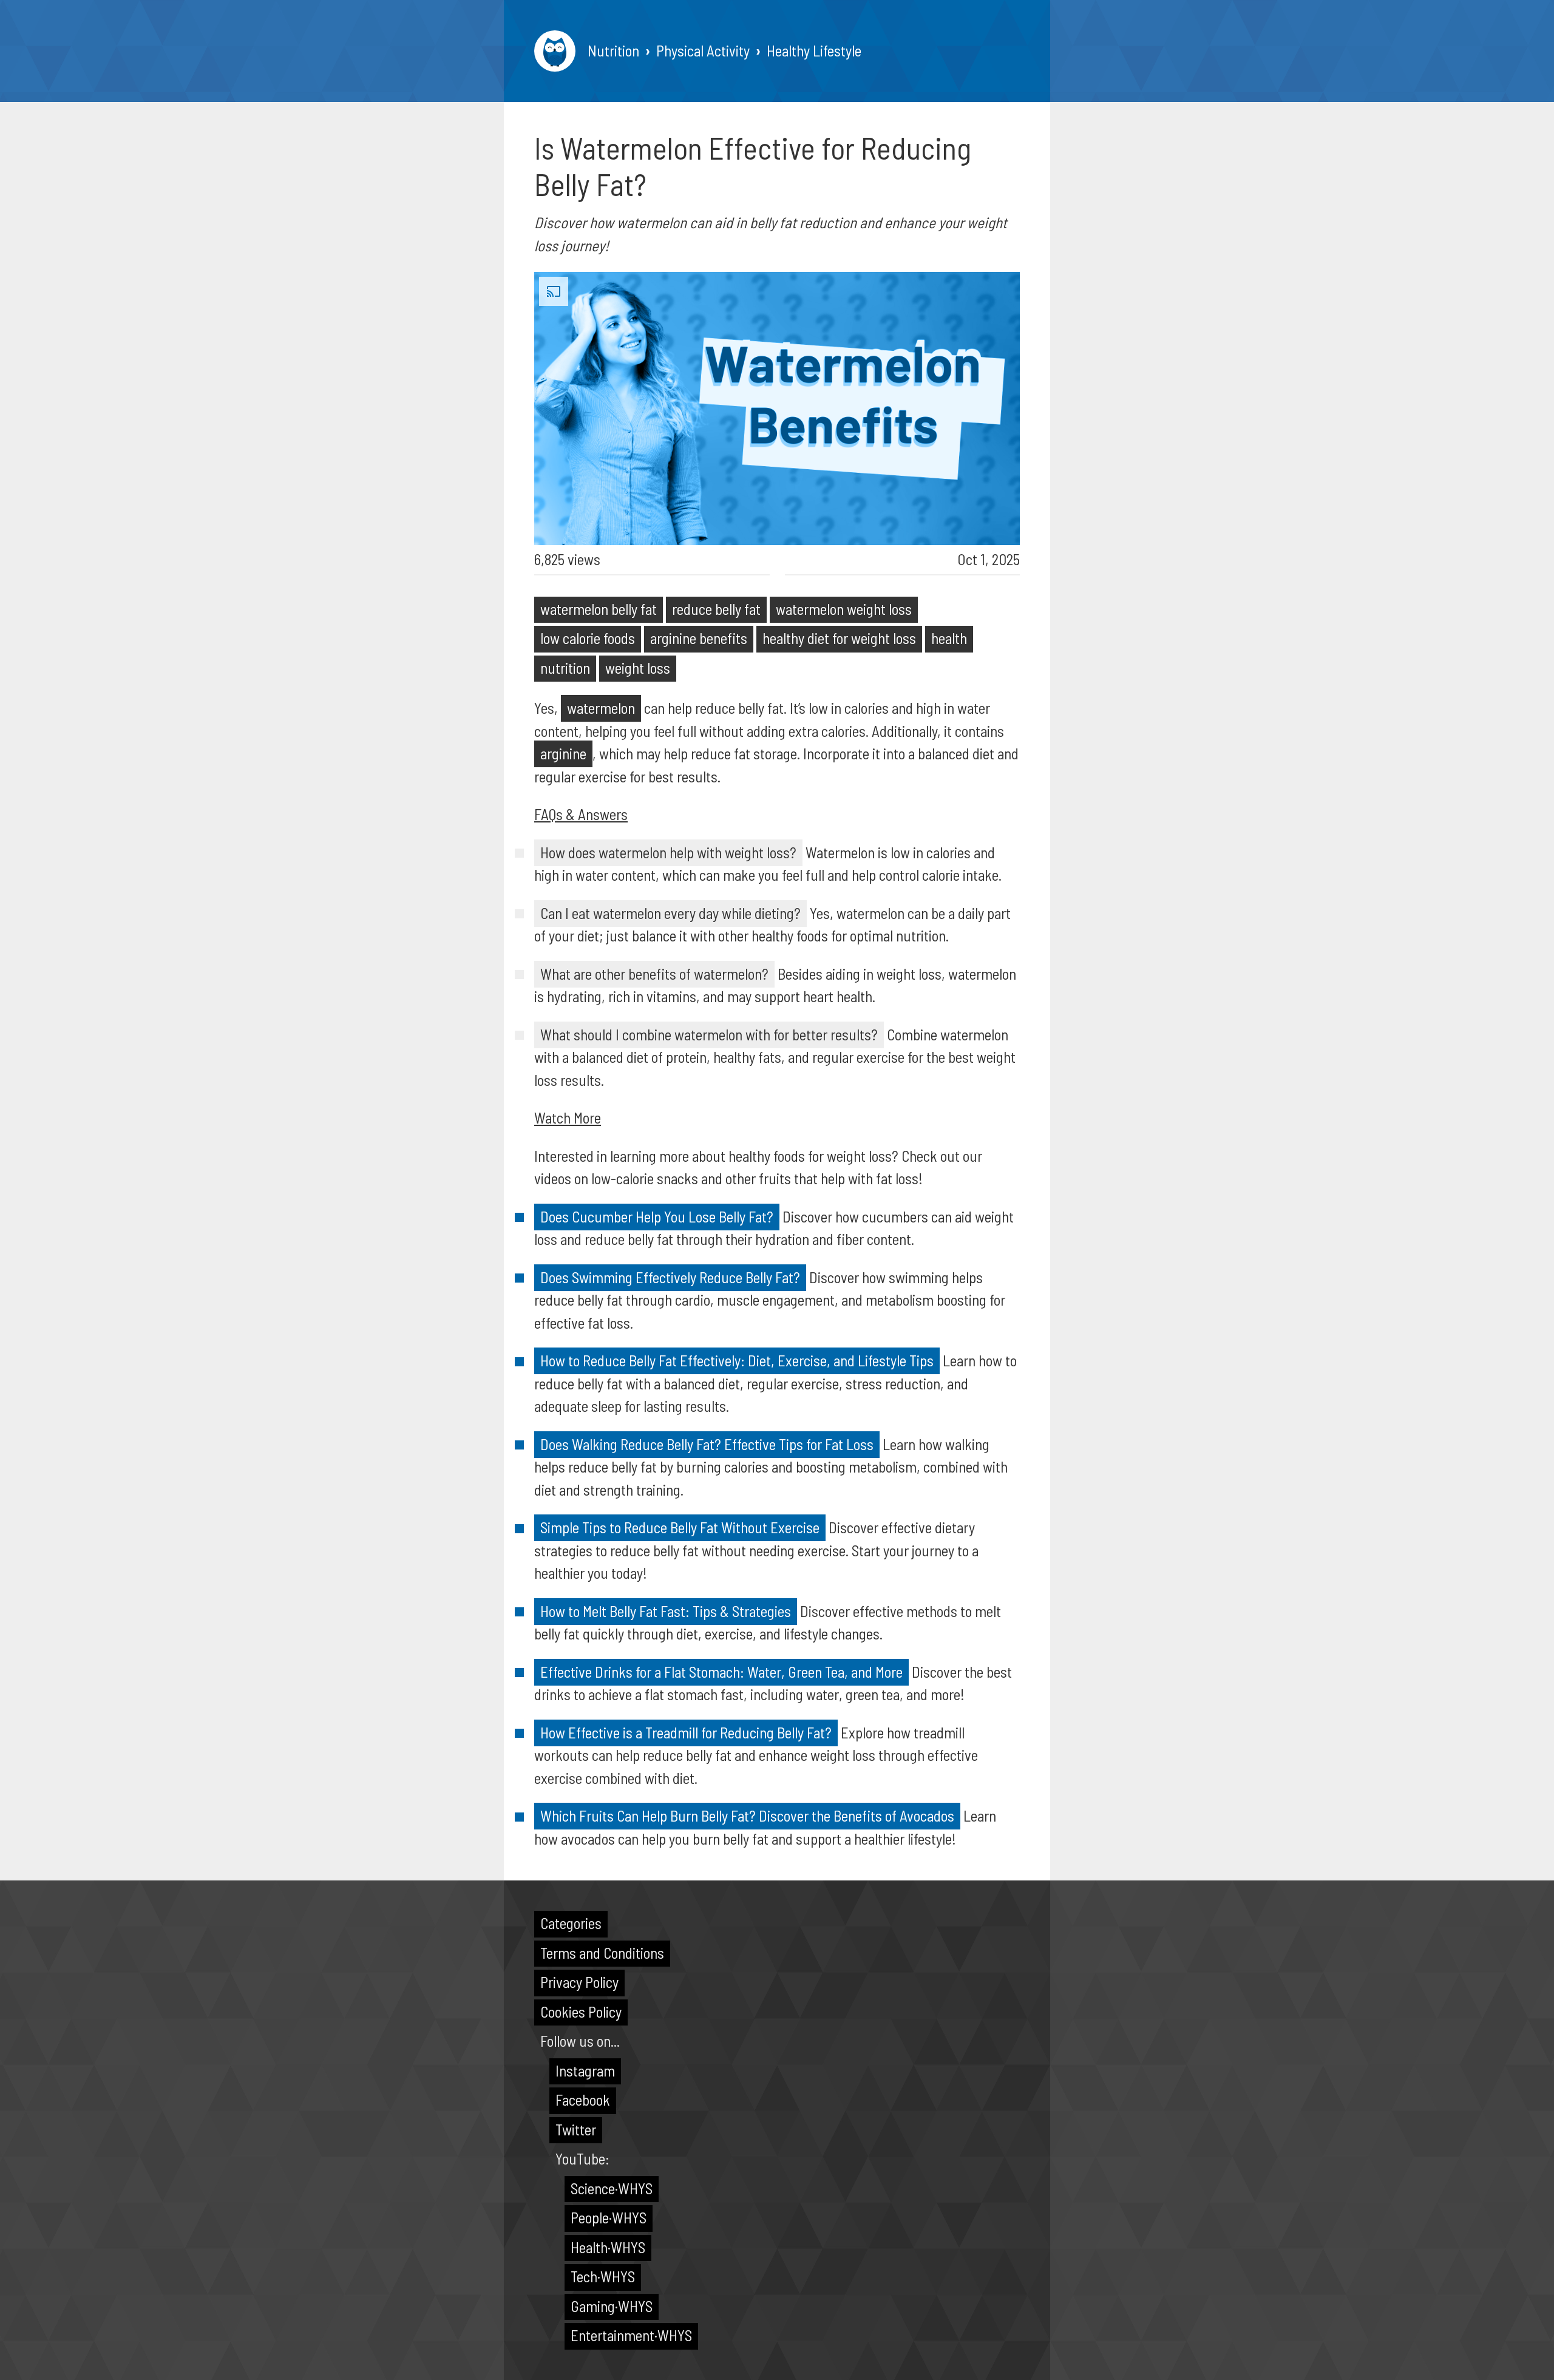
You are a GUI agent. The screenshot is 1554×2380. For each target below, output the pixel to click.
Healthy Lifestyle (814, 50)
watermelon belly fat (599, 609)
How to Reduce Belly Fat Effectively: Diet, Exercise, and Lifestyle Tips (737, 1360)
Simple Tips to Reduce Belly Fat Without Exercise (680, 1527)
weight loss (638, 668)
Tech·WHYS (603, 2276)
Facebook (583, 2100)
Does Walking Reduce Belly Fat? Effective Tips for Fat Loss (707, 1444)
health (949, 638)
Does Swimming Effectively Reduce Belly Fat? (670, 1277)
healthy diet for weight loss (839, 638)
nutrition (565, 668)
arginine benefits (699, 638)
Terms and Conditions (602, 1953)
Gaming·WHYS (612, 2306)
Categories (571, 1923)
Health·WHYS (608, 2247)
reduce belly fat (716, 609)
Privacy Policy (579, 1982)
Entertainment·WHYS (631, 2335)
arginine (563, 753)
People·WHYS (609, 2217)
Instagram (585, 2070)
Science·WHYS (612, 2188)
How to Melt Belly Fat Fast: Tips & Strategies (666, 1611)
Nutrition (613, 50)
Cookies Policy (581, 2012)
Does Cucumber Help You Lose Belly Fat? (657, 1216)
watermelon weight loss (844, 609)
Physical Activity (703, 50)
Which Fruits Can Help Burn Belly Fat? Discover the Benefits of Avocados (747, 1816)
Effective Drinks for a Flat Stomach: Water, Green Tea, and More (721, 1672)
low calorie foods (588, 638)
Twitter (576, 2129)
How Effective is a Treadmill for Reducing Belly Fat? (686, 1732)
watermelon (601, 708)
